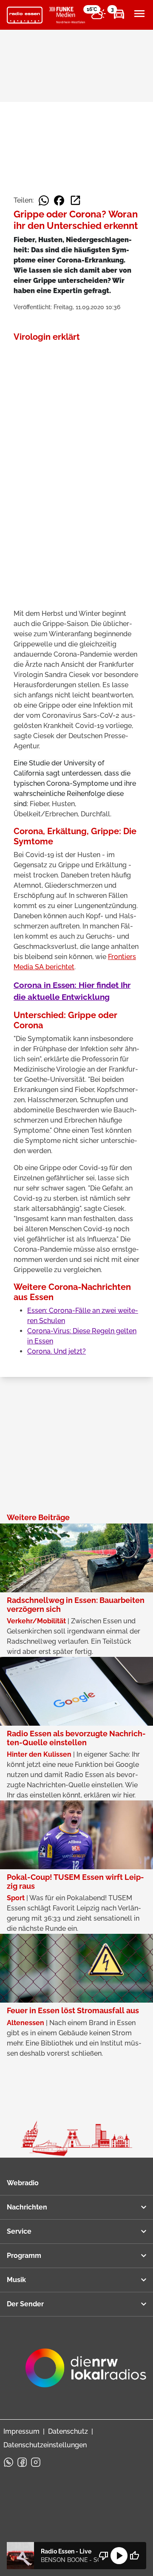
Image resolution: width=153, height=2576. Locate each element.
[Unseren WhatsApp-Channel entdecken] (8, 2462)
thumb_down (104, 2556)
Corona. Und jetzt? (57, 1351)
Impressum (21, 2431)
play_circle (119, 2556)
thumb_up (134, 2556)
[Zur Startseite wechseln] (25, 15)
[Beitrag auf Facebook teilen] (59, 200)
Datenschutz (68, 2431)
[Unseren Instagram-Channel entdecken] (36, 2462)
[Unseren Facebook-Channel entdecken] (22, 2462)
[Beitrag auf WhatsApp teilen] (44, 200)
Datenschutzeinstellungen (45, 2445)
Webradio (23, 2183)
